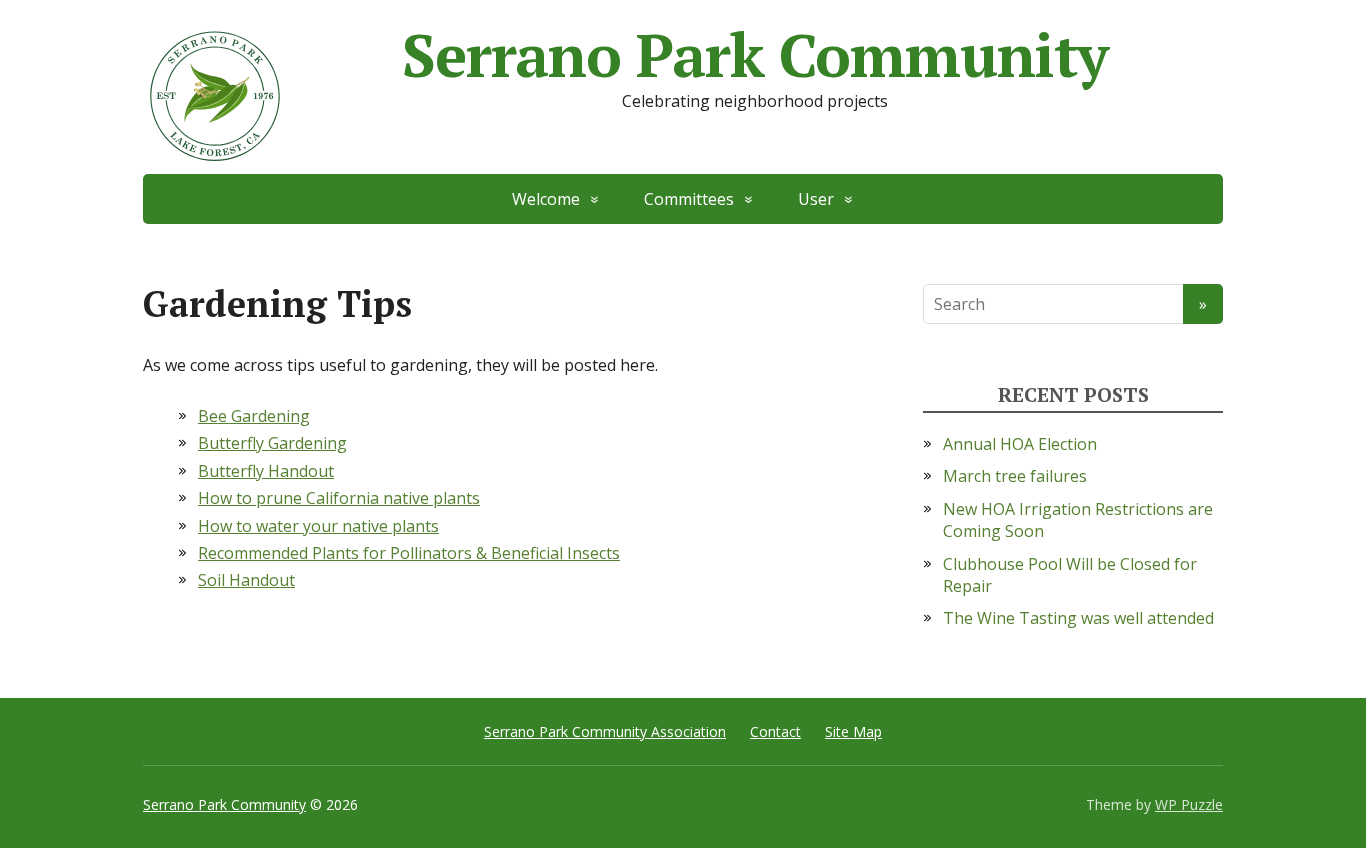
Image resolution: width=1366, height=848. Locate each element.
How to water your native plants (318, 526)
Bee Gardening (254, 416)
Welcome (546, 199)
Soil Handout (246, 580)
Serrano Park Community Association (605, 731)
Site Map (853, 731)
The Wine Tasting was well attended (1078, 618)
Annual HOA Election (1020, 444)
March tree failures (1015, 476)
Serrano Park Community (755, 55)
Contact (775, 731)
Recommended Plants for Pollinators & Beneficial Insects (409, 553)
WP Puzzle (1189, 804)
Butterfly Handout (266, 471)
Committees (689, 199)
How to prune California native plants (339, 498)
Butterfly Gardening (272, 443)
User (816, 199)
